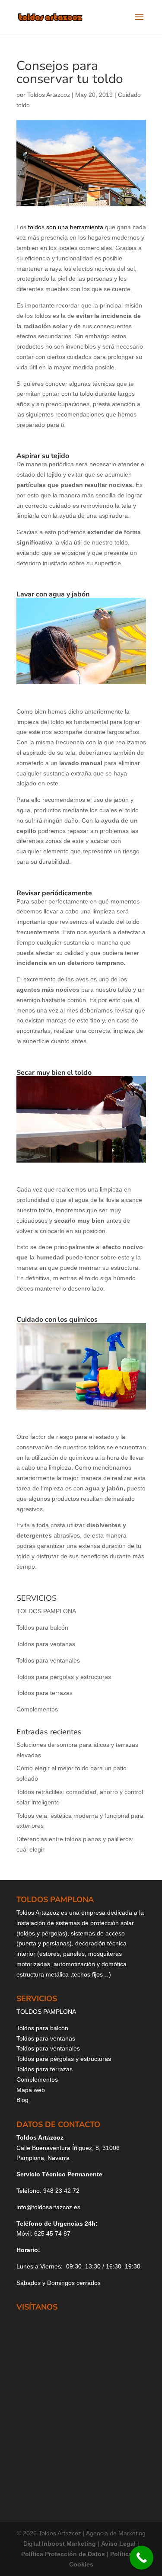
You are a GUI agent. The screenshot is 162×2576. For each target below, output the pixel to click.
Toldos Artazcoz (49, 95)
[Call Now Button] (141, 2558)
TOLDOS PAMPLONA (46, 1611)
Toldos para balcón (42, 1628)
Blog (22, 2100)
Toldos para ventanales (48, 1660)
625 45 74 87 (52, 2233)
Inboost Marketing (70, 2544)
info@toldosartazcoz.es (48, 2207)
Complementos (37, 1709)
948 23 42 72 (61, 2191)
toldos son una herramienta (65, 227)
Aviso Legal (119, 2544)
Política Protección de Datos (63, 2554)
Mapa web (31, 2090)
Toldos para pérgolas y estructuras (64, 1677)
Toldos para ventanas (46, 1644)
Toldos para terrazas (44, 1693)
